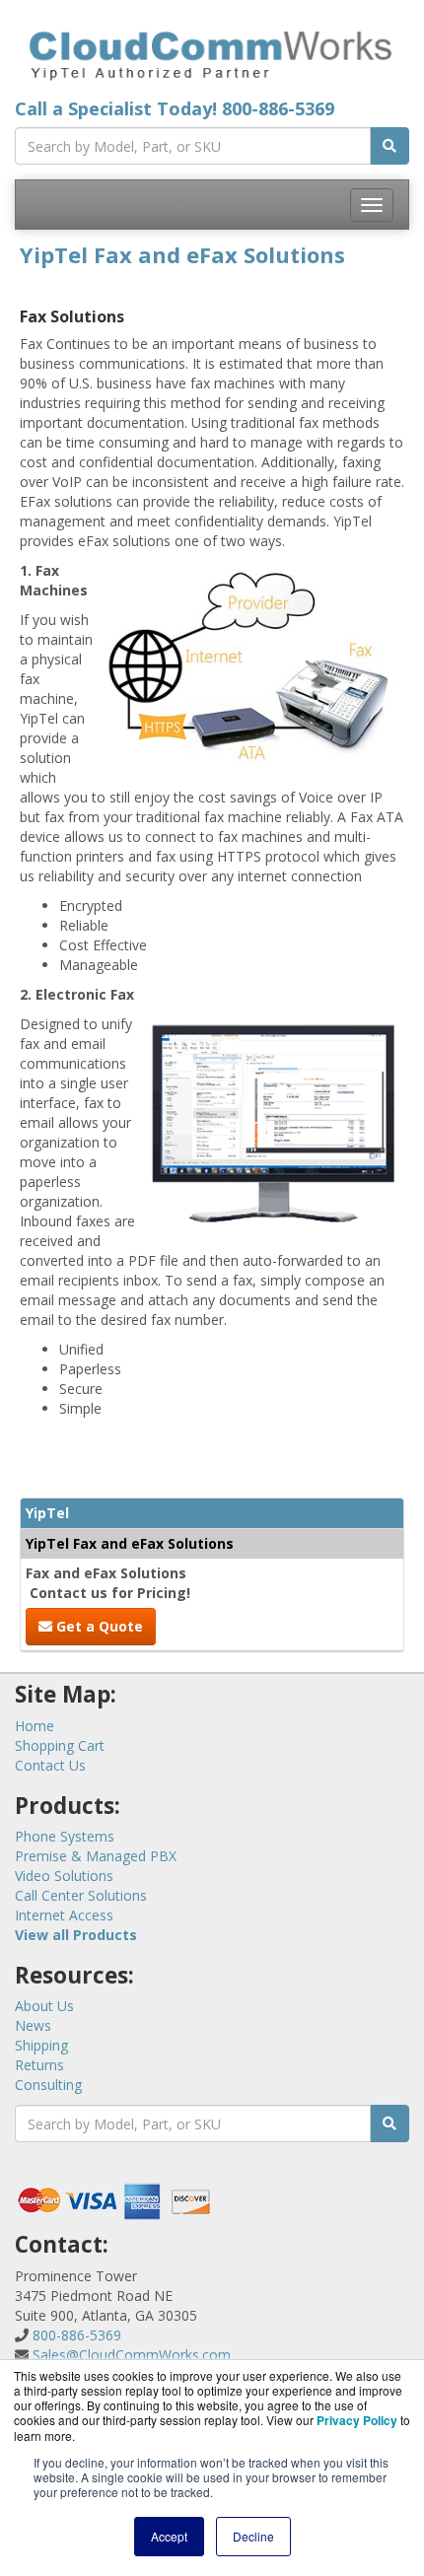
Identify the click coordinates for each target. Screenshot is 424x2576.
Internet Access (64, 1915)
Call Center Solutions (81, 1895)
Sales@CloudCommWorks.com (132, 2355)
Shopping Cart (60, 1745)
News (33, 2025)
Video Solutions (64, 1876)
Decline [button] (253, 2536)
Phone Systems (65, 1836)
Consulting (48, 2085)
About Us (44, 2006)
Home (35, 1726)
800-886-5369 (278, 108)
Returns (39, 2065)
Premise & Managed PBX (96, 1856)
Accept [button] (169, 2536)
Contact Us (50, 1765)
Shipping (41, 2045)
